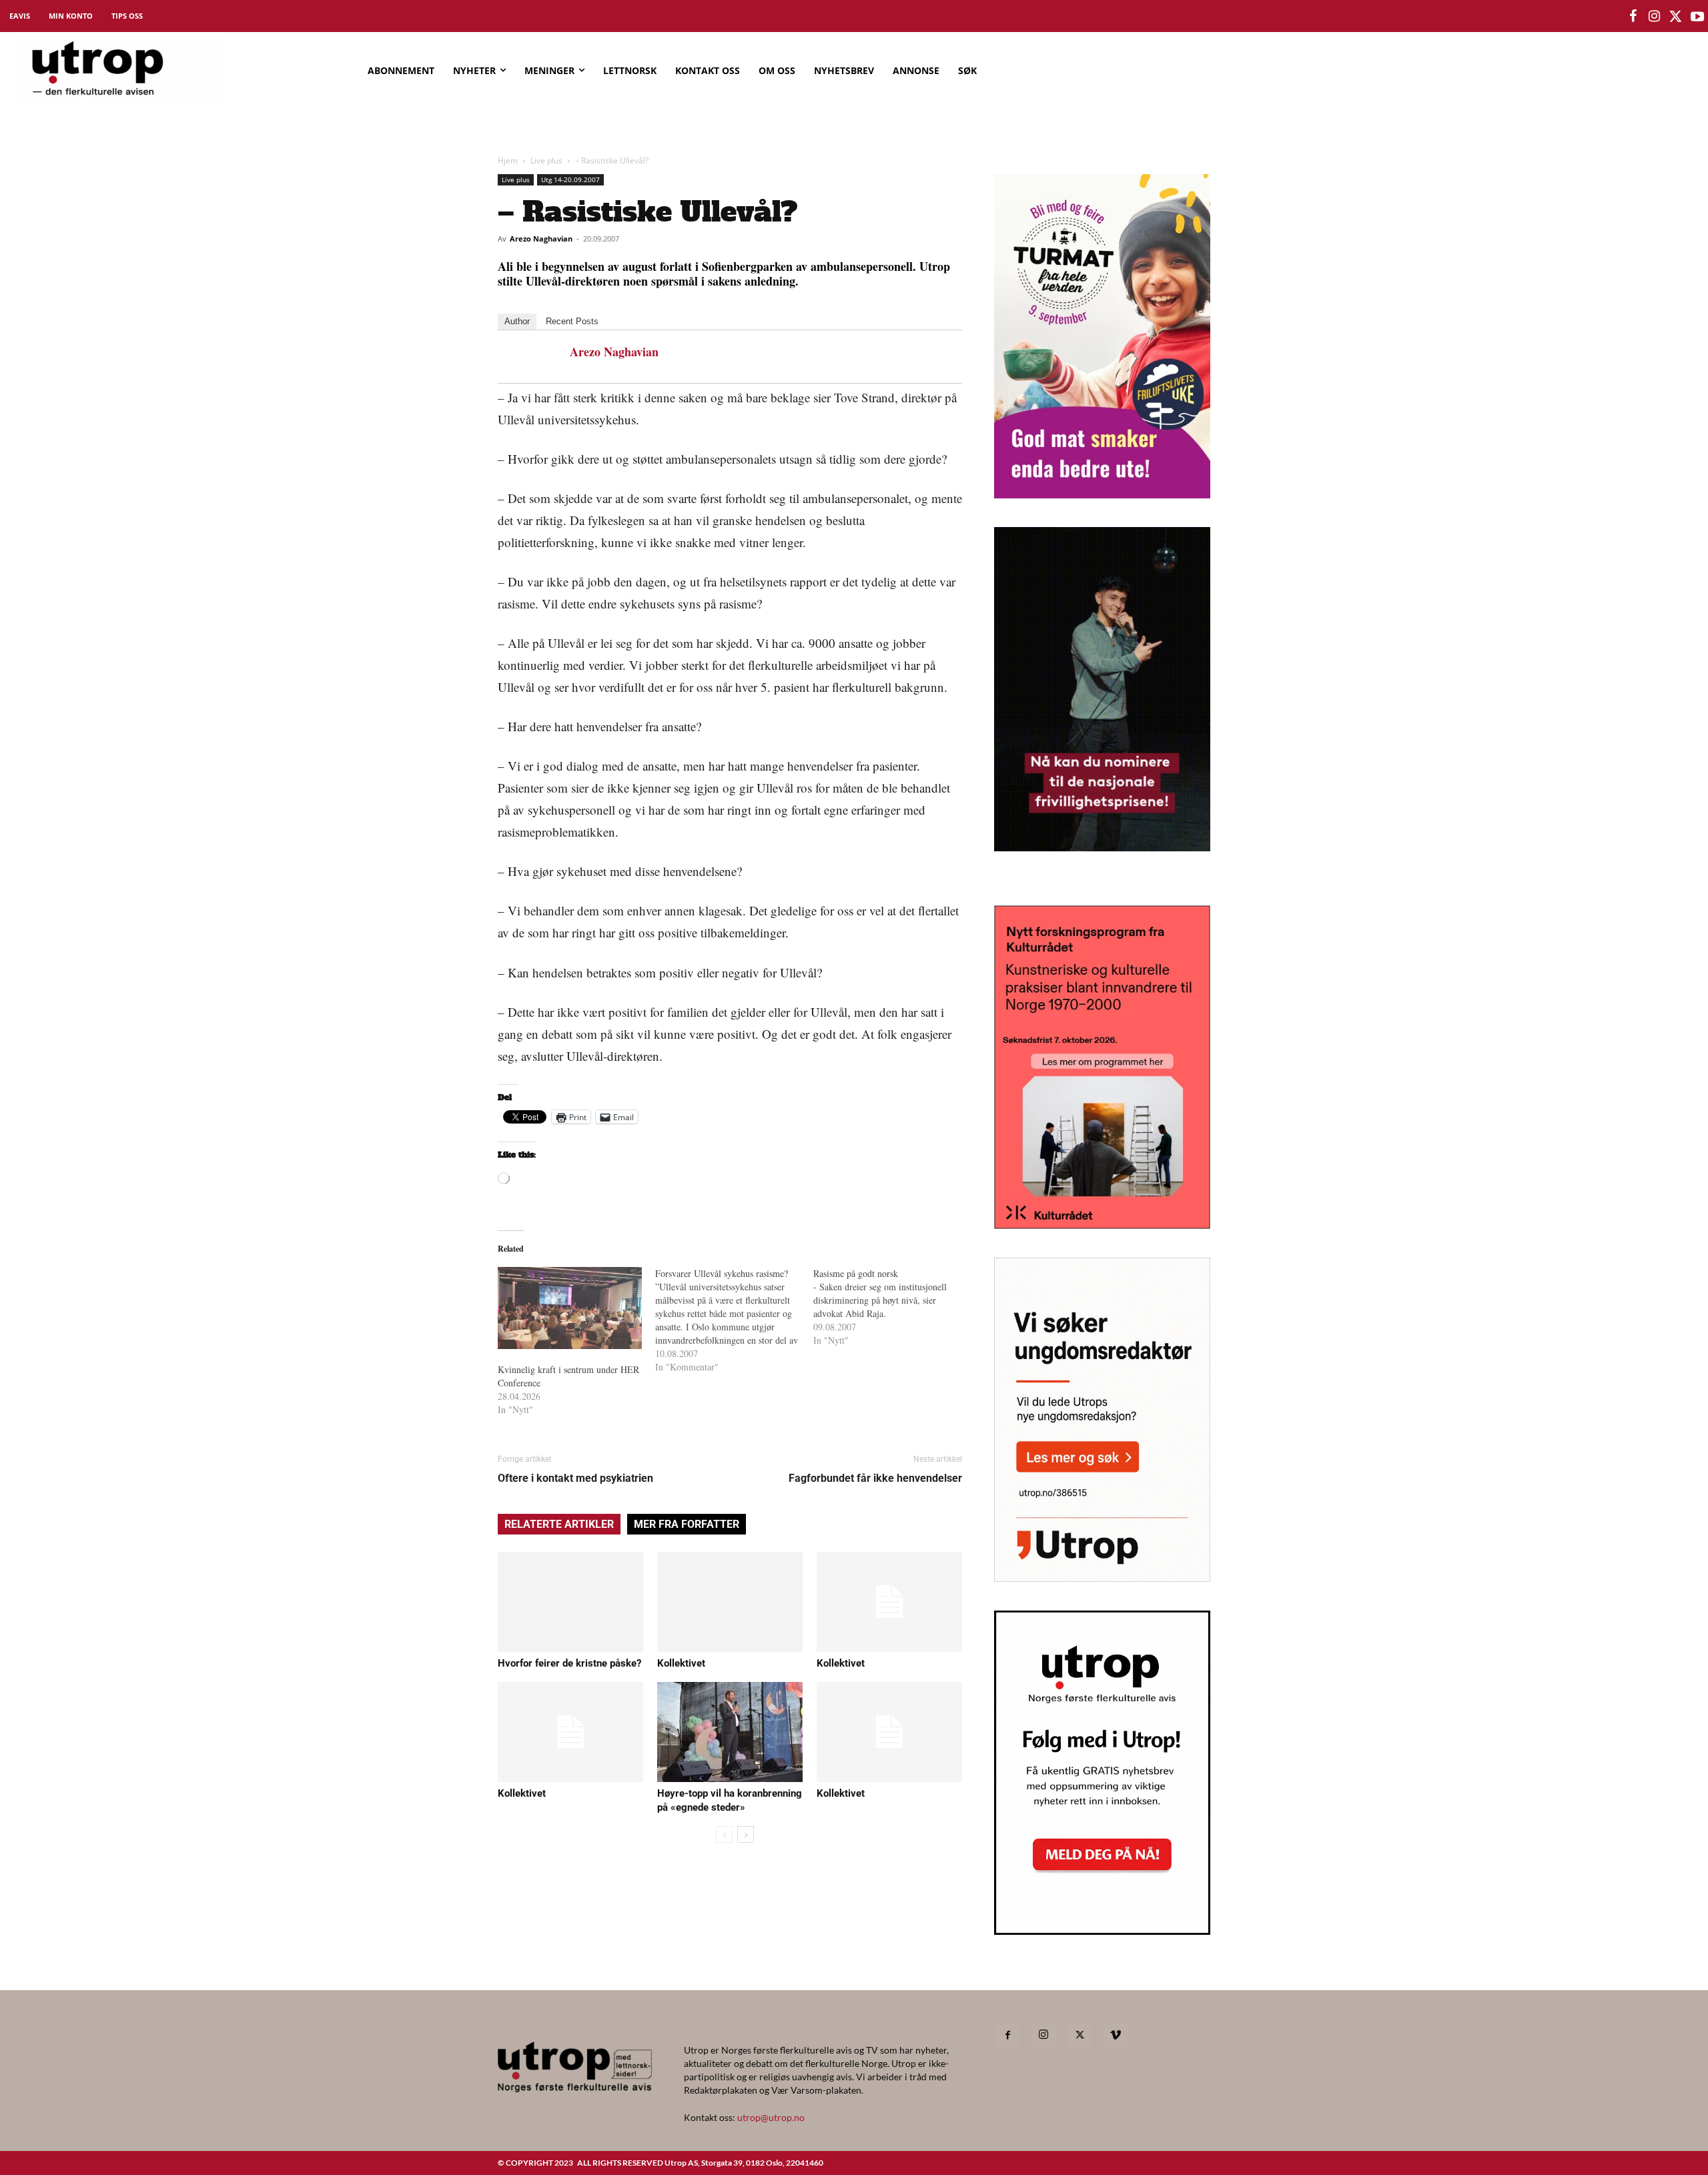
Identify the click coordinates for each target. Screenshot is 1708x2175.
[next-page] (746, 1834)
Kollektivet (681, 1663)
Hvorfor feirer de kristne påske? (569, 1663)
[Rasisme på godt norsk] (892, 1307)
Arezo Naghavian (541, 239)
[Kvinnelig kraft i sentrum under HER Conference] (570, 1308)
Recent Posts (572, 321)
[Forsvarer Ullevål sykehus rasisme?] (734, 1320)
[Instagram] (1043, 2035)
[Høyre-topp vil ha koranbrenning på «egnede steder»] (730, 1732)
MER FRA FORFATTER (687, 1524)
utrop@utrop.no (771, 2117)
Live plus (546, 160)
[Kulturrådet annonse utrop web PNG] (1102, 1225)
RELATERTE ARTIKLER (559, 1524)
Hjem (508, 160)
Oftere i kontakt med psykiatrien (575, 1478)
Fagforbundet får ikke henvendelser (875, 1478)
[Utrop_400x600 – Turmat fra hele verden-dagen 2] (1102, 494)
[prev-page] (724, 1834)
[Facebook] (1007, 2036)
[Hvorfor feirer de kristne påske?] (570, 1602)
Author (517, 321)
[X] (1080, 2036)
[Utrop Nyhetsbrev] (1102, 1931)
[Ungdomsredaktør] (1102, 1578)
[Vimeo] (1116, 2036)
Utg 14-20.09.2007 (570, 179)
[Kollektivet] (730, 1602)
